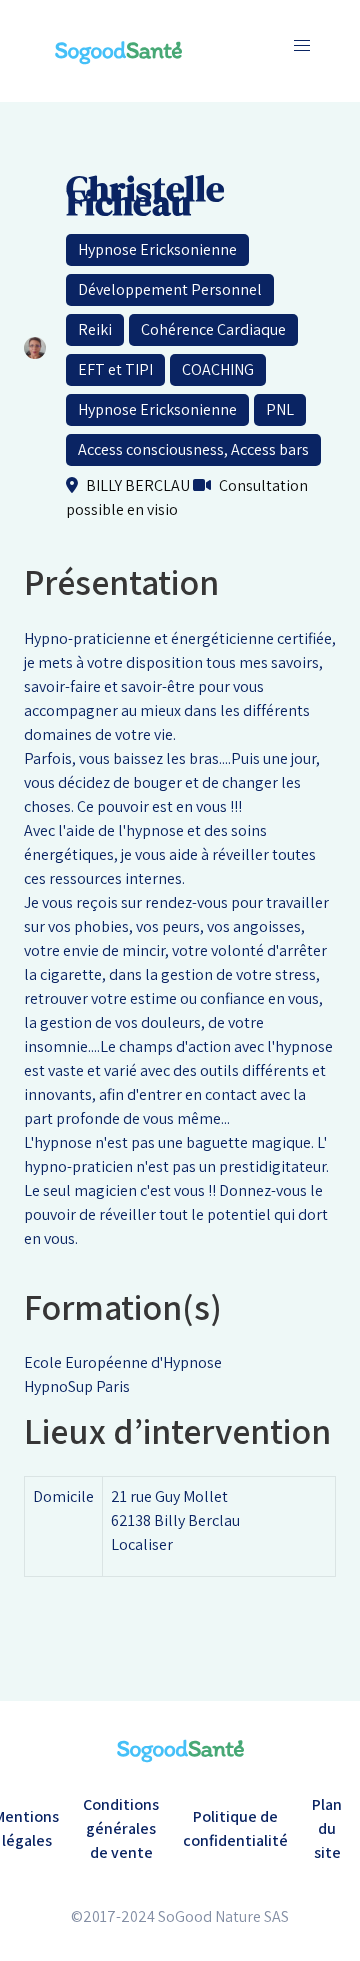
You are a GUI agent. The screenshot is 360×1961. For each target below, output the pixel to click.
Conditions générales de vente (121, 1828)
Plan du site (327, 1828)
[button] (302, 46)
